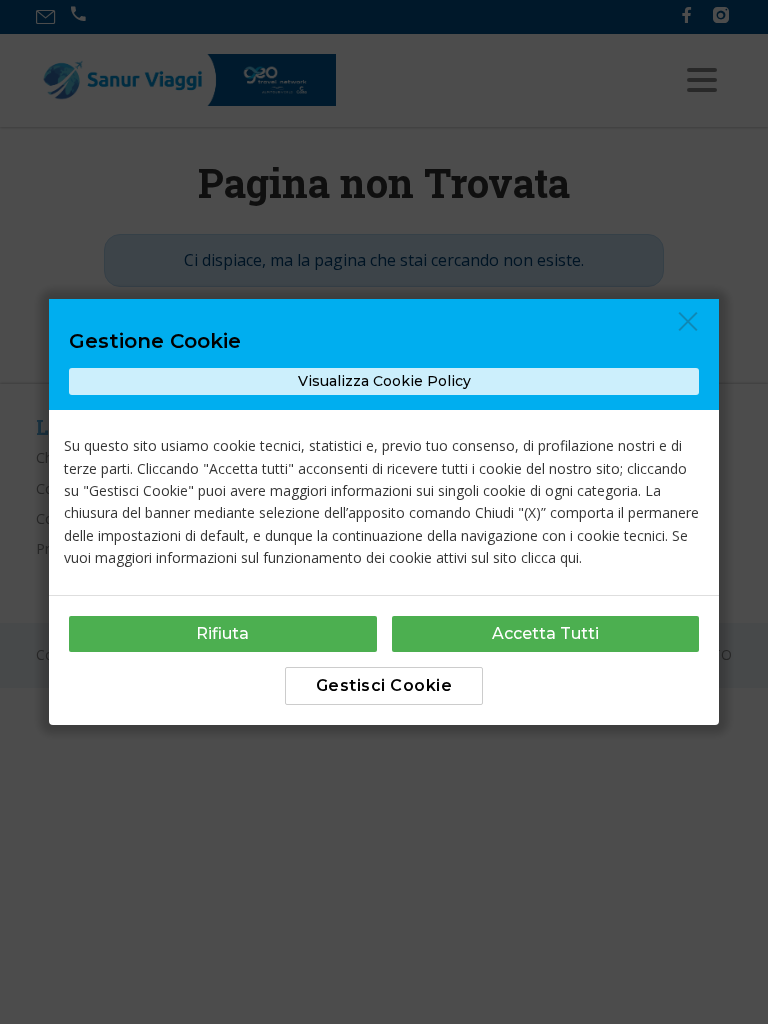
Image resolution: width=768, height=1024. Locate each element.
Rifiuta (222, 633)
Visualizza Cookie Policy (384, 381)
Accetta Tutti (545, 633)
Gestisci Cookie (384, 685)
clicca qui (550, 557)
